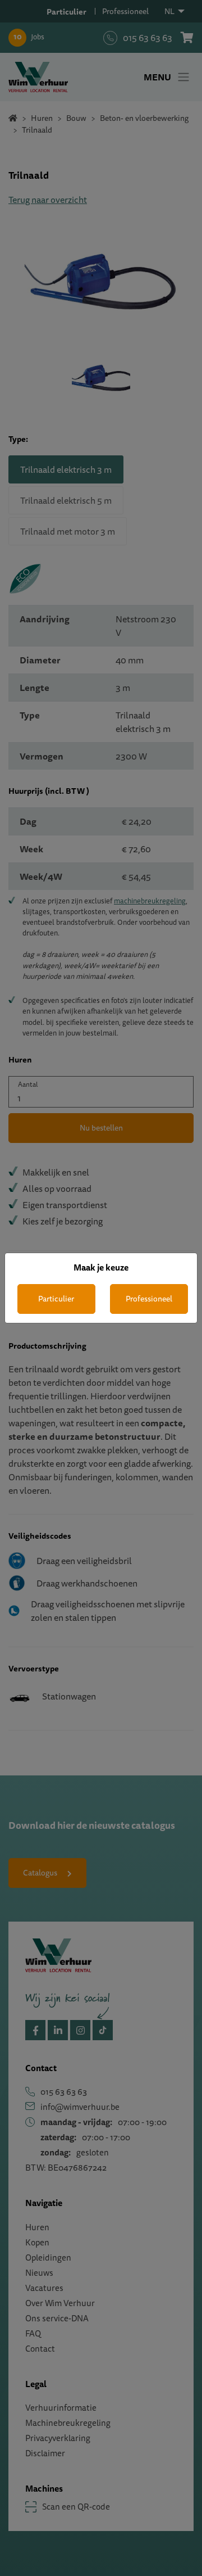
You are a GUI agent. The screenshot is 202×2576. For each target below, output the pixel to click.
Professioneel (149, 1299)
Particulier (56, 1299)
